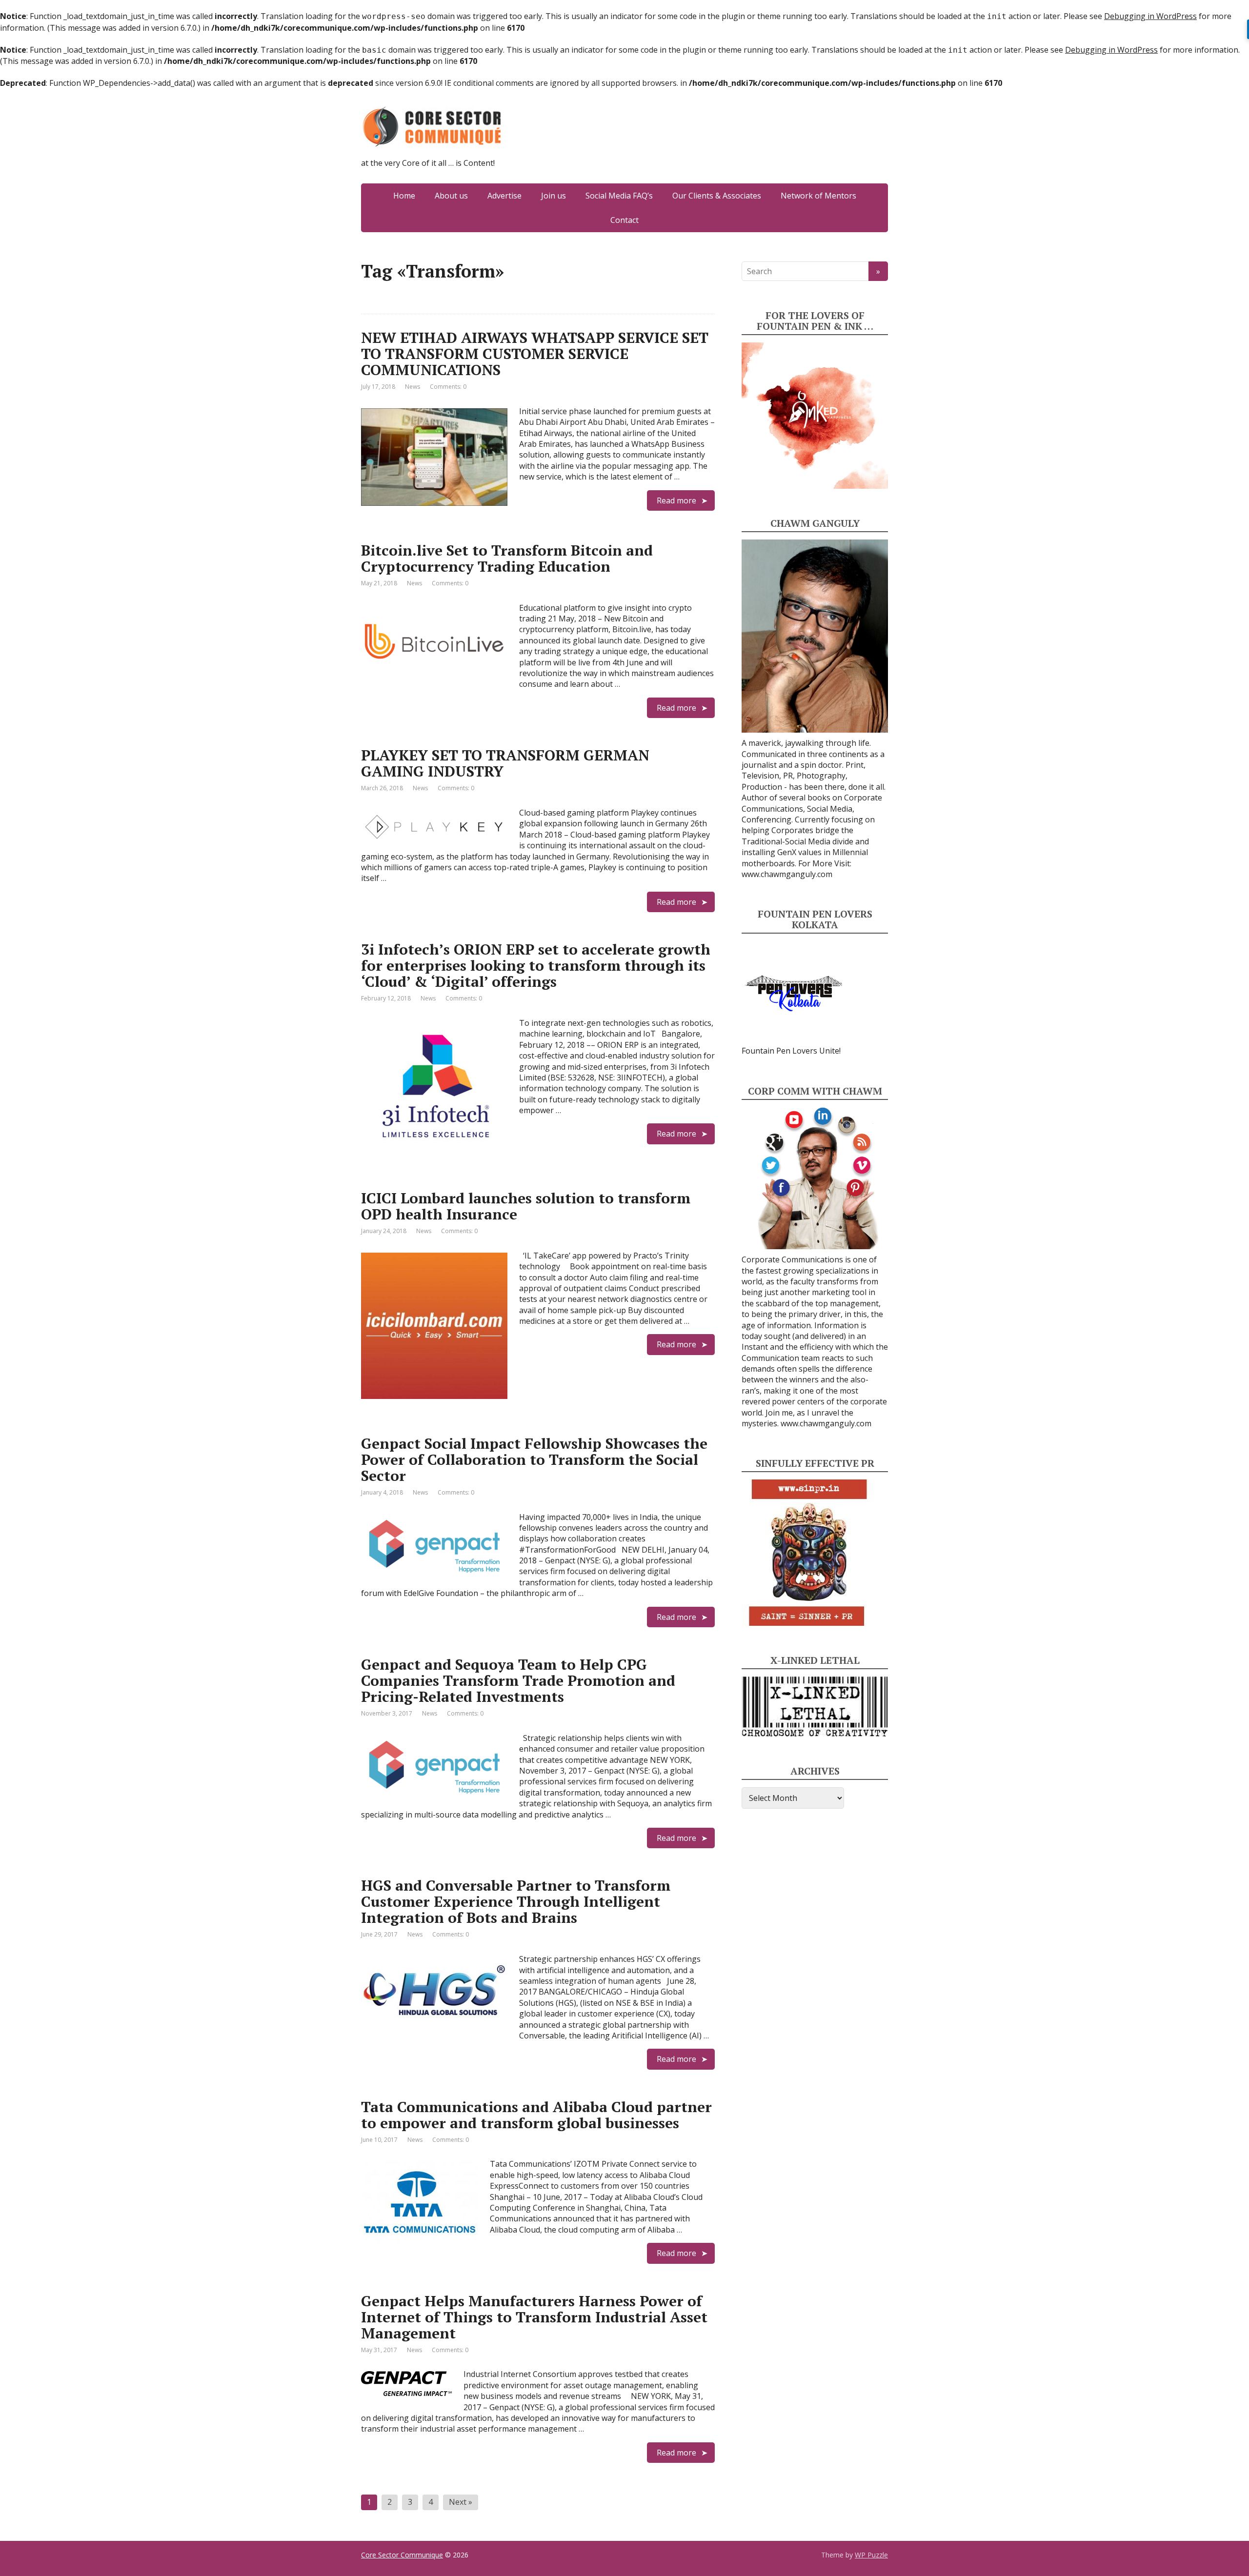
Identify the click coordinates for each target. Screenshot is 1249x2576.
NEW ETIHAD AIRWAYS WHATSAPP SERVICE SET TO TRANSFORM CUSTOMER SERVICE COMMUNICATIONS (535, 354)
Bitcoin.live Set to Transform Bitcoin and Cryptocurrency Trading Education (507, 558)
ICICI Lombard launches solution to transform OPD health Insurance (526, 1206)
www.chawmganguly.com (787, 874)
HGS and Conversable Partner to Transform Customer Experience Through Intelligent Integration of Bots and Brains (516, 1901)
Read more (676, 500)
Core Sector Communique (402, 2555)
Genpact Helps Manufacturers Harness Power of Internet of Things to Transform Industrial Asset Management (534, 2317)
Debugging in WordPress (1150, 16)
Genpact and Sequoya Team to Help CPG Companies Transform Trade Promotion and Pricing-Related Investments (518, 1680)
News (413, 387)
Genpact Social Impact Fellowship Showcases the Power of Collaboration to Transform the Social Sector (534, 1459)
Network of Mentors (818, 196)
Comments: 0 (448, 387)
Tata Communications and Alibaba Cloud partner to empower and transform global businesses (536, 2115)
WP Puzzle (871, 2555)
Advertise (504, 196)
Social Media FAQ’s (619, 196)
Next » (461, 2502)
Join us (554, 196)
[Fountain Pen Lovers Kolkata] (794, 993)
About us (451, 196)
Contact (624, 220)
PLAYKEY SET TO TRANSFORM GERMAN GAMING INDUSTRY (505, 763)
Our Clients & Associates (717, 196)
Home (404, 196)
